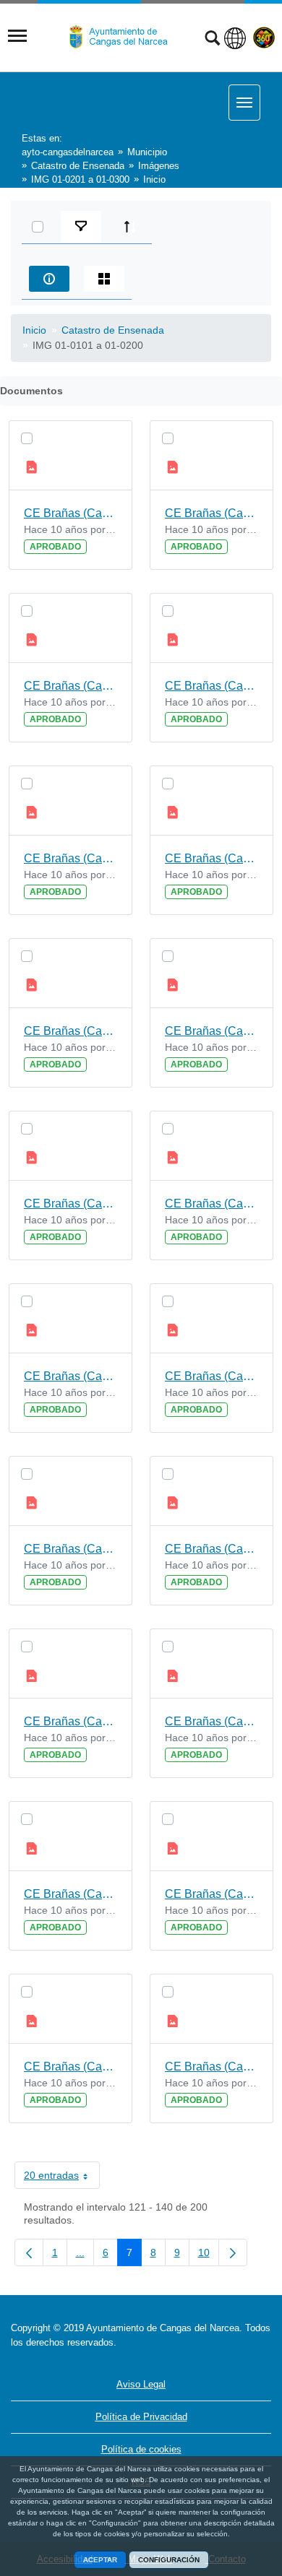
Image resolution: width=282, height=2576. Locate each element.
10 (209, 2255)
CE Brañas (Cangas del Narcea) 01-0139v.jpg (211, 513)
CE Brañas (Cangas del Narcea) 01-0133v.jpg (211, 1549)
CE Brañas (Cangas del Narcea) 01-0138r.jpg (70, 858)
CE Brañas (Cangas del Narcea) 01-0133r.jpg (70, 1721)
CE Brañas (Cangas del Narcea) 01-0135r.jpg (70, 1376)
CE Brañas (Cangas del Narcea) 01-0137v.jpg (211, 858)
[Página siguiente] (233, 2252)
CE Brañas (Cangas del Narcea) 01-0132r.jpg (70, 1894)
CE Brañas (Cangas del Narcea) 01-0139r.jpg (70, 686)
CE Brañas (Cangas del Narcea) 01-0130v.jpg (211, 2067)
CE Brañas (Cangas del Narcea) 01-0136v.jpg (211, 1031)
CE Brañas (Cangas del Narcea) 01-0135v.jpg (211, 1204)
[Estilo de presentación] (104, 279)
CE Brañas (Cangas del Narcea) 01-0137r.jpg (70, 1031)
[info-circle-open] (49, 279)
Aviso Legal (141, 2384)
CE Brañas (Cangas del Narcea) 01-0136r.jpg (70, 1204)
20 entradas (62, 2178)
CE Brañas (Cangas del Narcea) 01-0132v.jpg (211, 1721)
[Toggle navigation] (17, 36)
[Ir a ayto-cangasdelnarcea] (124, 37)
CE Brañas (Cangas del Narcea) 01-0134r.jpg (70, 1549)
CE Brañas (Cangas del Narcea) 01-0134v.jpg (211, 1376)
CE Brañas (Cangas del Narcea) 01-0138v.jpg (211, 686)
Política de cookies (141, 2449)
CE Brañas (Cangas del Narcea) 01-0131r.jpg (70, 2067)
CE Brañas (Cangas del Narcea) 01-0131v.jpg (211, 1894)
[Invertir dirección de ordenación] (130, 227)
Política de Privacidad (141, 2417)
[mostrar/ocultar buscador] (212, 40)
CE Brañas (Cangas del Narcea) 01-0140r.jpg (70, 513)
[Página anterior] (29, 2252)
